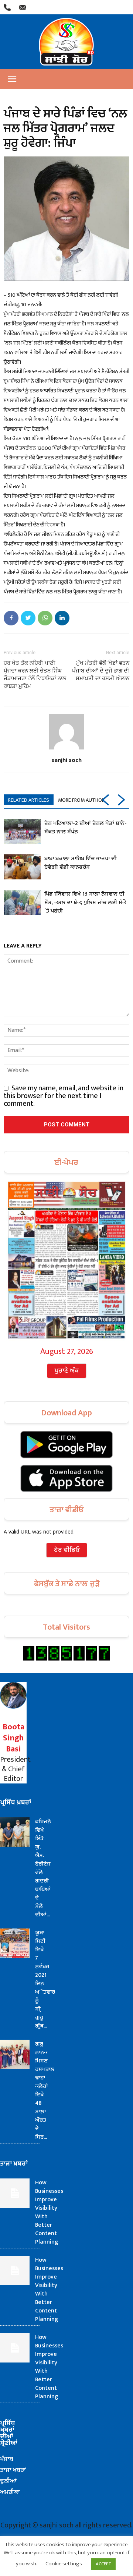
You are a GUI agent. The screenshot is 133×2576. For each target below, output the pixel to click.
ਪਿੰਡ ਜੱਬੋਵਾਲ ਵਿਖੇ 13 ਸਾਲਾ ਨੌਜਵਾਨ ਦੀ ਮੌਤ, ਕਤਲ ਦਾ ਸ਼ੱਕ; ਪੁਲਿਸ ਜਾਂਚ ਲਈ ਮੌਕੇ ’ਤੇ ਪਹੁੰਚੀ (85, 902)
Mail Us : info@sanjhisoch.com (23, 6)
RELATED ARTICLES (29, 800)
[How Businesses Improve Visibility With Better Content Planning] (15, 2193)
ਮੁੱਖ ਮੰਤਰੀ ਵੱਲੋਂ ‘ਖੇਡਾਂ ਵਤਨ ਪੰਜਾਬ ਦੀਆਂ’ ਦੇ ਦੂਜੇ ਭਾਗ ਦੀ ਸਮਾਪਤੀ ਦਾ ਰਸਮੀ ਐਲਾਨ (101, 671)
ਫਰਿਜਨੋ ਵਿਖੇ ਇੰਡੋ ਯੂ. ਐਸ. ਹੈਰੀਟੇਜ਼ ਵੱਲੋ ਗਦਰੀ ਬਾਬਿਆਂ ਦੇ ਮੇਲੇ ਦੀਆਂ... (43, 1868)
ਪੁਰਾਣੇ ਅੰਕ (67, 1371)
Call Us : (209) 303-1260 (7, 6)
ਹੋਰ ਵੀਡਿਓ (67, 1550)
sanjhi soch (66, 760)
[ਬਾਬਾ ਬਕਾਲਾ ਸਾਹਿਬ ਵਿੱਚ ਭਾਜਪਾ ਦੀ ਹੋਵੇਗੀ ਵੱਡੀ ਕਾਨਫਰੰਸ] (22, 867)
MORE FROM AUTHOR (81, 800)
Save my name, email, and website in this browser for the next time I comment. (64, 1096)
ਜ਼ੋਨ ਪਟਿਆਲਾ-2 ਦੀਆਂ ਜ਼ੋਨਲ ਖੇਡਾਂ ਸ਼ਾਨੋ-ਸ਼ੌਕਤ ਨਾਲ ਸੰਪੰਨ (86, 828)
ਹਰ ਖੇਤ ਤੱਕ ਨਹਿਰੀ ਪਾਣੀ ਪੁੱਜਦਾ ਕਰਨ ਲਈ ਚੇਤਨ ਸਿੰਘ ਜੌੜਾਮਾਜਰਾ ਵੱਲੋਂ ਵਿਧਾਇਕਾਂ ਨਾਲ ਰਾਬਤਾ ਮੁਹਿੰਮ (35, 675)
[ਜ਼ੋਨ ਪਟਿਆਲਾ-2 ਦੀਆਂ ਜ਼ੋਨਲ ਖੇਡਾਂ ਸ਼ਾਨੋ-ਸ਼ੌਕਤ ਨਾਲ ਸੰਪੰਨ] (22, 832)
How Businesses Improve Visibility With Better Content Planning (49, 2212)
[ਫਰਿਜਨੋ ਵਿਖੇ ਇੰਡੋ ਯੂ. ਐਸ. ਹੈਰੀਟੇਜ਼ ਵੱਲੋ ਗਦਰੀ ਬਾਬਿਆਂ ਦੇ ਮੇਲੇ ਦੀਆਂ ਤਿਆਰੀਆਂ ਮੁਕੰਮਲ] (15, 1832)
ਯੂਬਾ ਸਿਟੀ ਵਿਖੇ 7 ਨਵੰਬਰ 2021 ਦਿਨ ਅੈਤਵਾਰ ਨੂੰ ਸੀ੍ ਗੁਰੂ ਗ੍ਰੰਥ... (45, 1979)
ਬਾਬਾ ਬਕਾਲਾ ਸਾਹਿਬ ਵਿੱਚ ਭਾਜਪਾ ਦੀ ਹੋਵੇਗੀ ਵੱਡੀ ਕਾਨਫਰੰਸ (81, 863)
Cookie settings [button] (64, 2564)
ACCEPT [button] (103, 2564)
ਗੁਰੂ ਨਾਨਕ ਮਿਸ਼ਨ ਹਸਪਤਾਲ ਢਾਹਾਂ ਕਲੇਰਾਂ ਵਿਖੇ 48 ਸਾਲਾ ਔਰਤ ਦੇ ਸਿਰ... (45, 2090)
